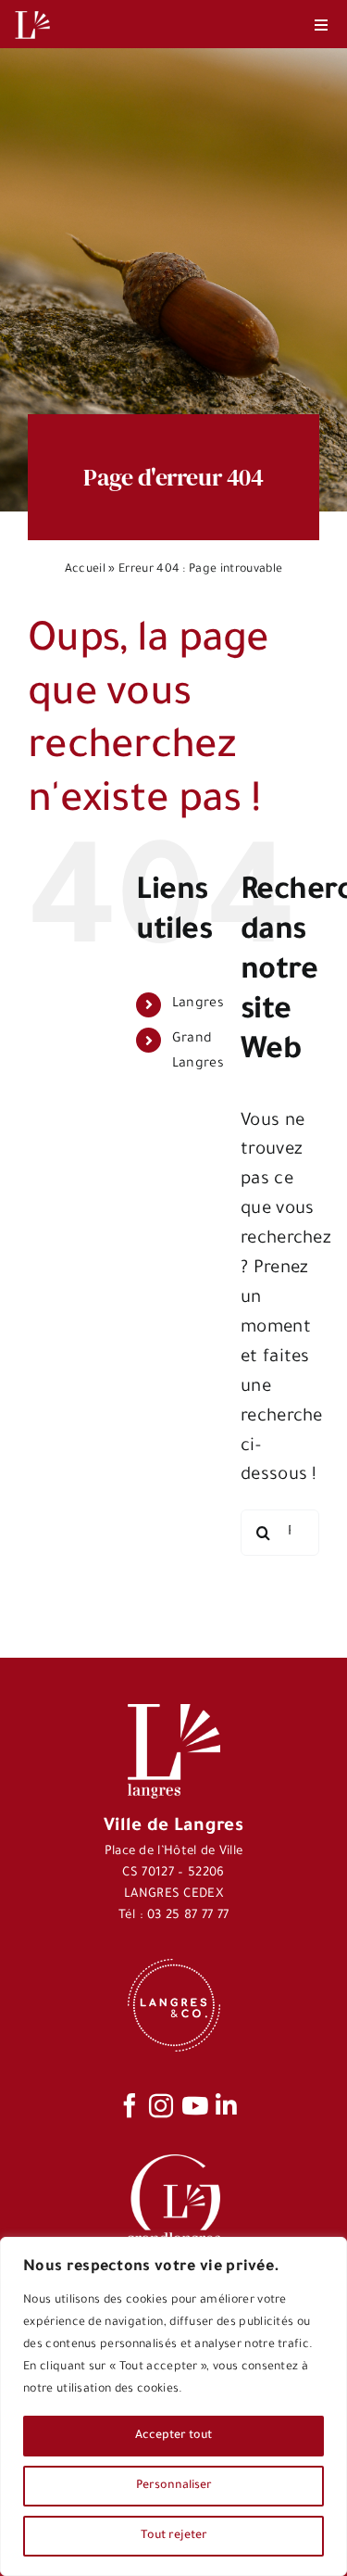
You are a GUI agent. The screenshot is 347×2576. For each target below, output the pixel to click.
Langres (198, 1004)
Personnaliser (174, 2486)
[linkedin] (226, 2105)
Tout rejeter (174, 2536)
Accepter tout (173, 2436)
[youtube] (195, 2105)
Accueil (85, 570)
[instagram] (161, 2105)
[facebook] (130, 2105)
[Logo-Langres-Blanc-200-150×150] (32, 12)
